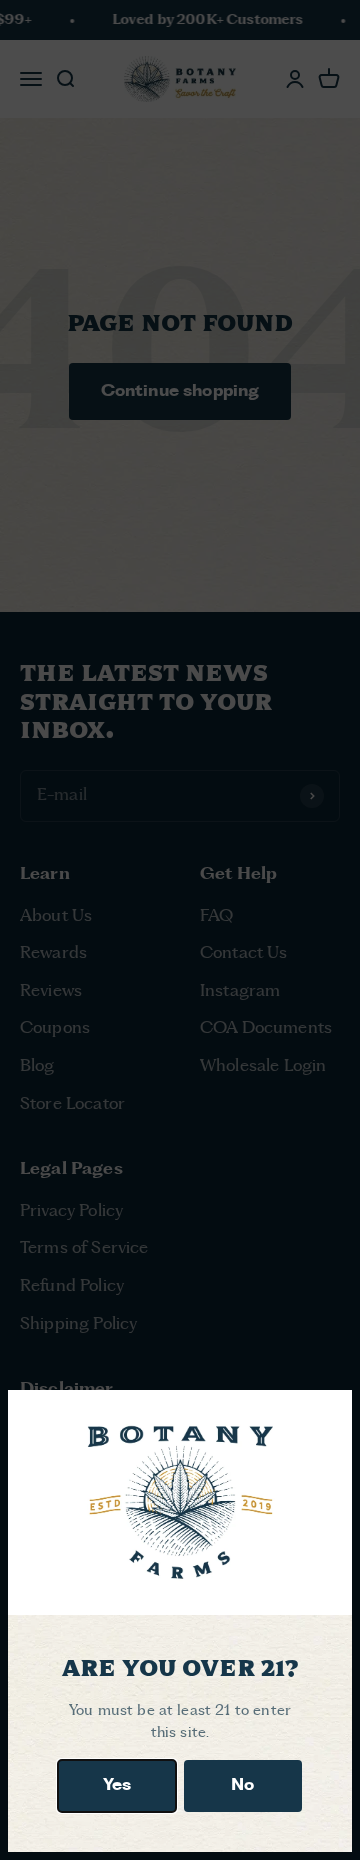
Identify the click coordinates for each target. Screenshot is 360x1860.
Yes (117, 1785)
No (242, 1785)
